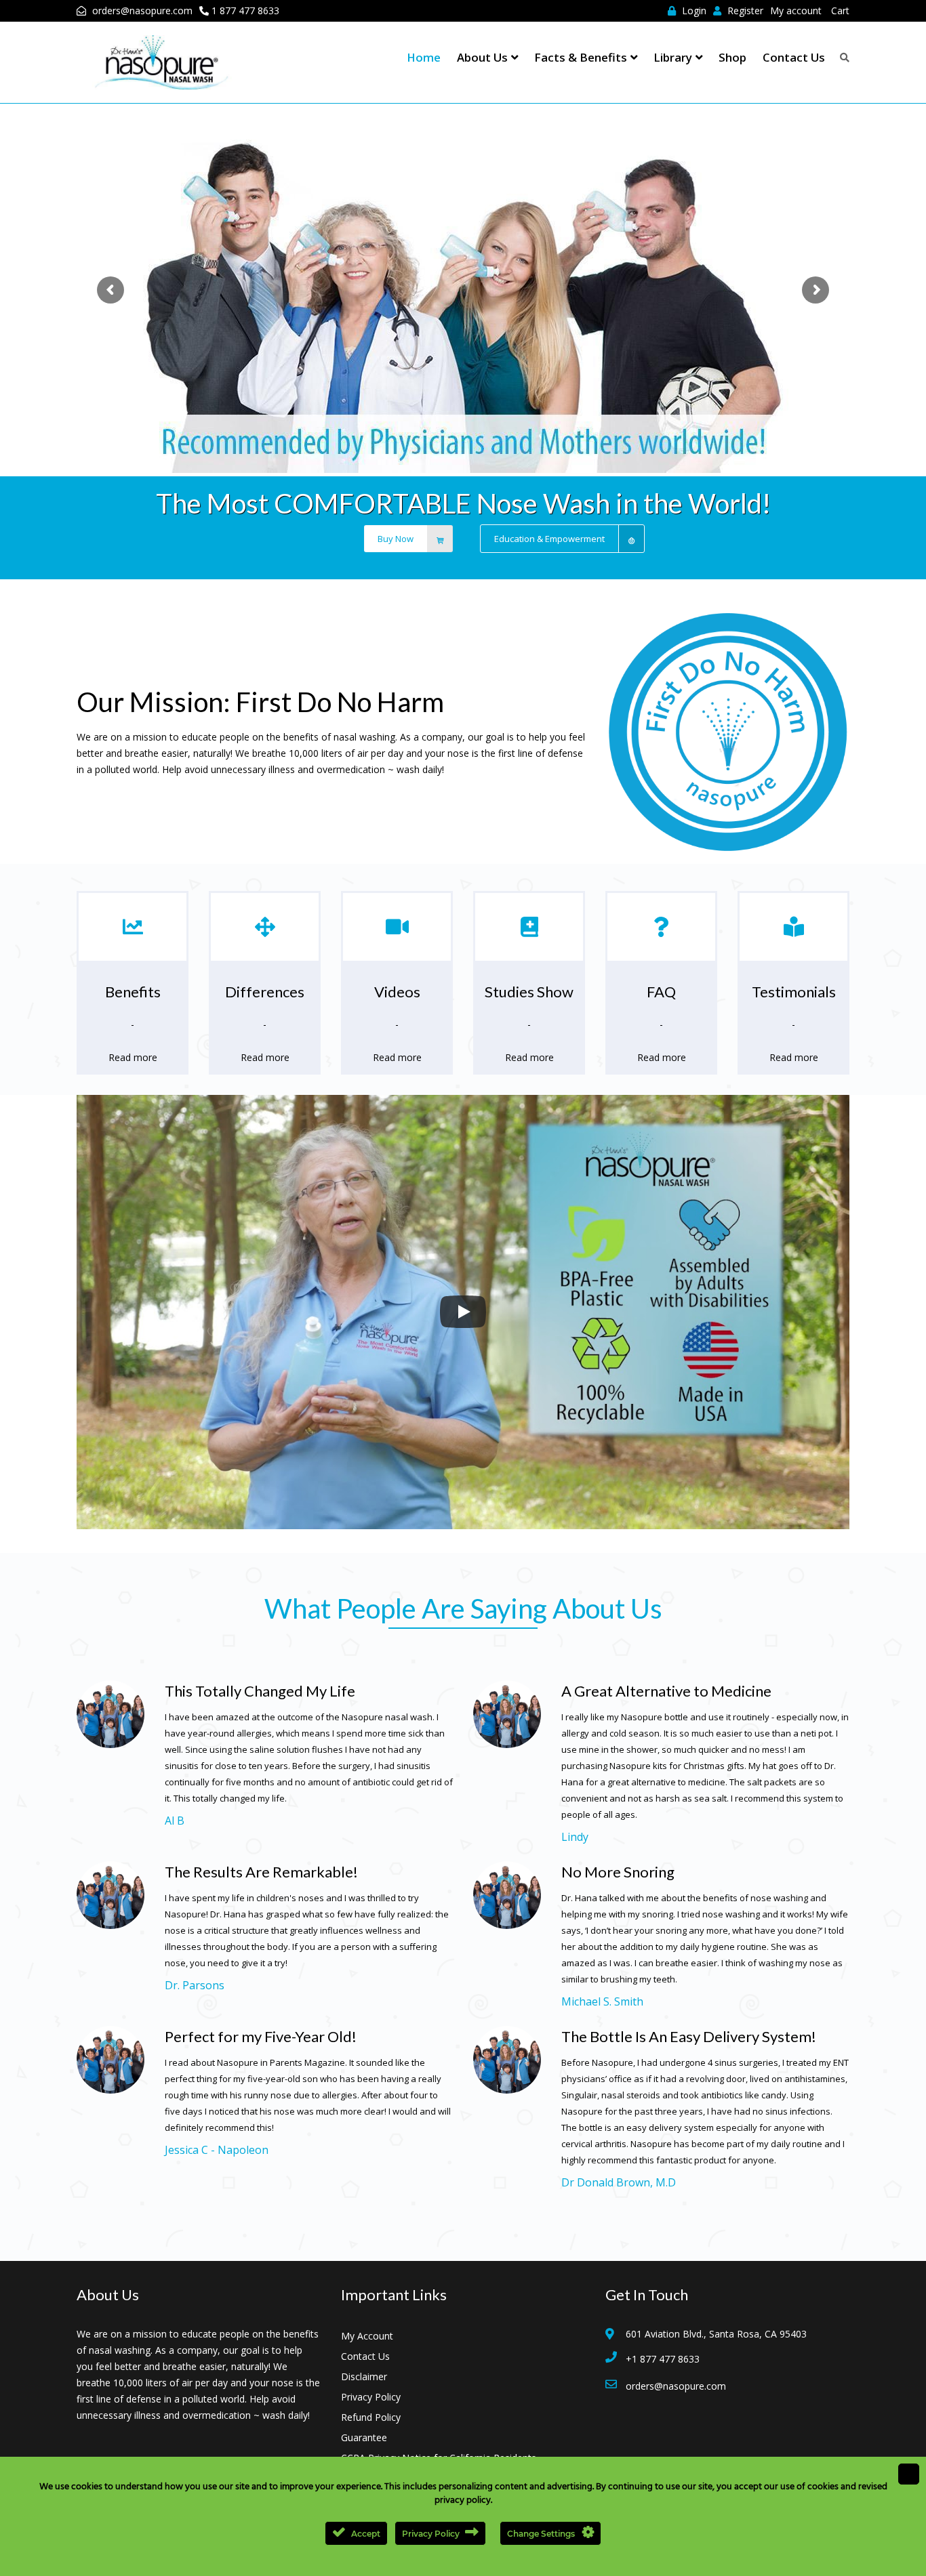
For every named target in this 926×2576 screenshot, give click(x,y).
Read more (133, 1057)
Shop (732, 57)
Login (693, 11)
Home (424, 57)
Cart (840, 11)
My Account (367, 2336)
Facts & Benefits (581, 57)
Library (673, 57)
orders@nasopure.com (142, 11)
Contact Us (794, 57)
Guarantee (364, 2437)
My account (796, 11)
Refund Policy (371, 2417)
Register (744, 11)
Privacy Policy (371, 2397)
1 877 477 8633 (245, 11)
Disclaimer (364, 2376)
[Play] (463, 1312)
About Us (482, 57)
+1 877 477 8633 (663, 2359)
